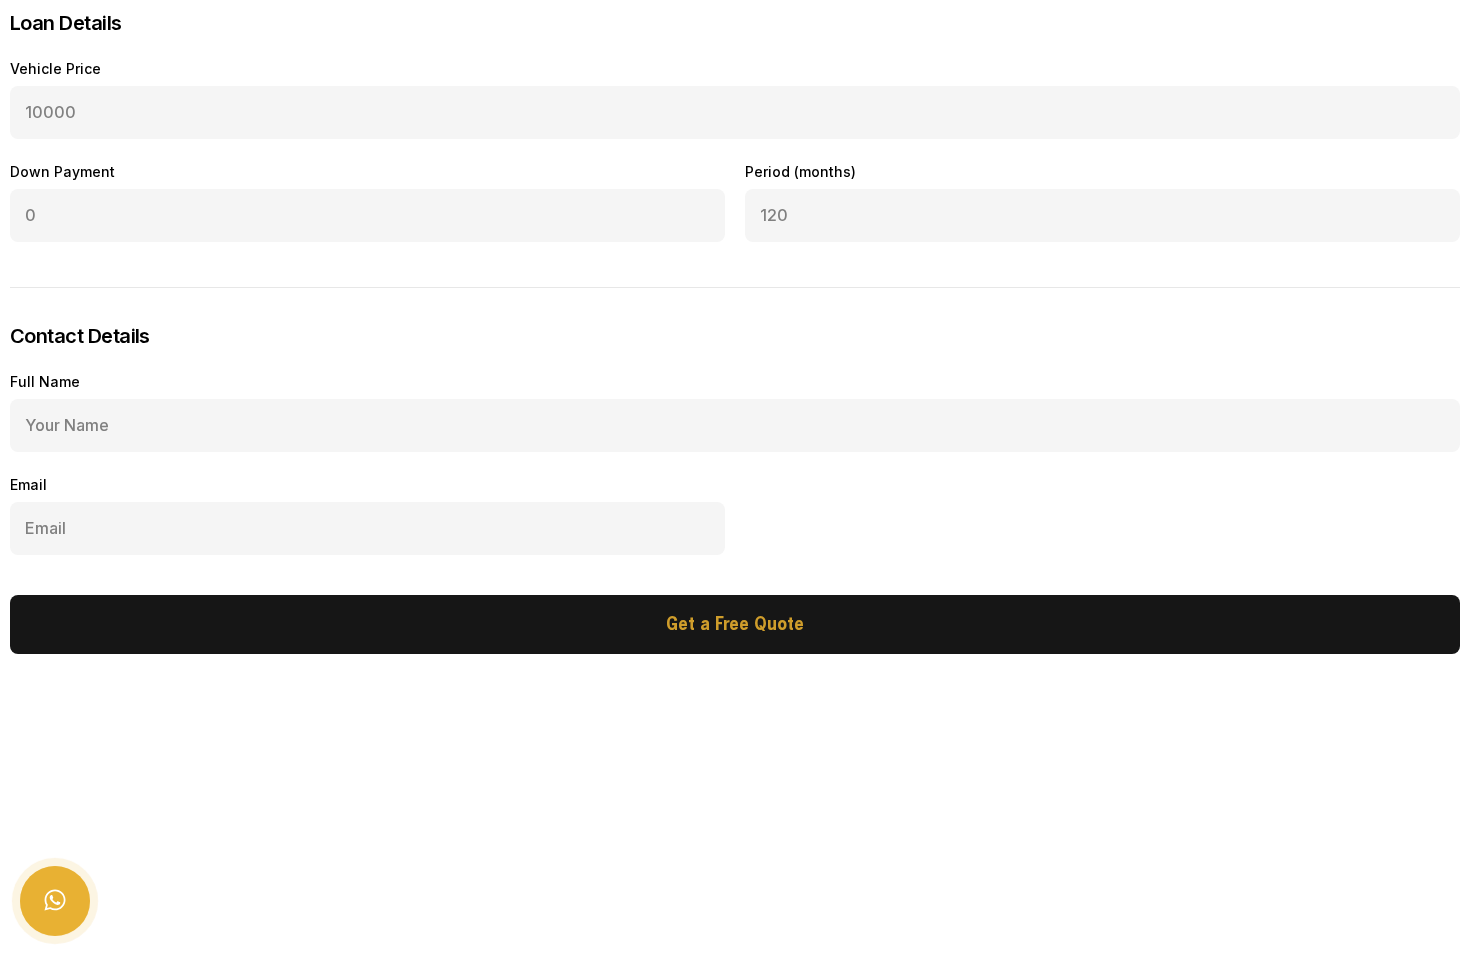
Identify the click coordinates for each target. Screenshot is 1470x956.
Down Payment (62, 171)
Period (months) (800, 171)
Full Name (45, 381)
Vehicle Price (55, 68)
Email (28, 484)
